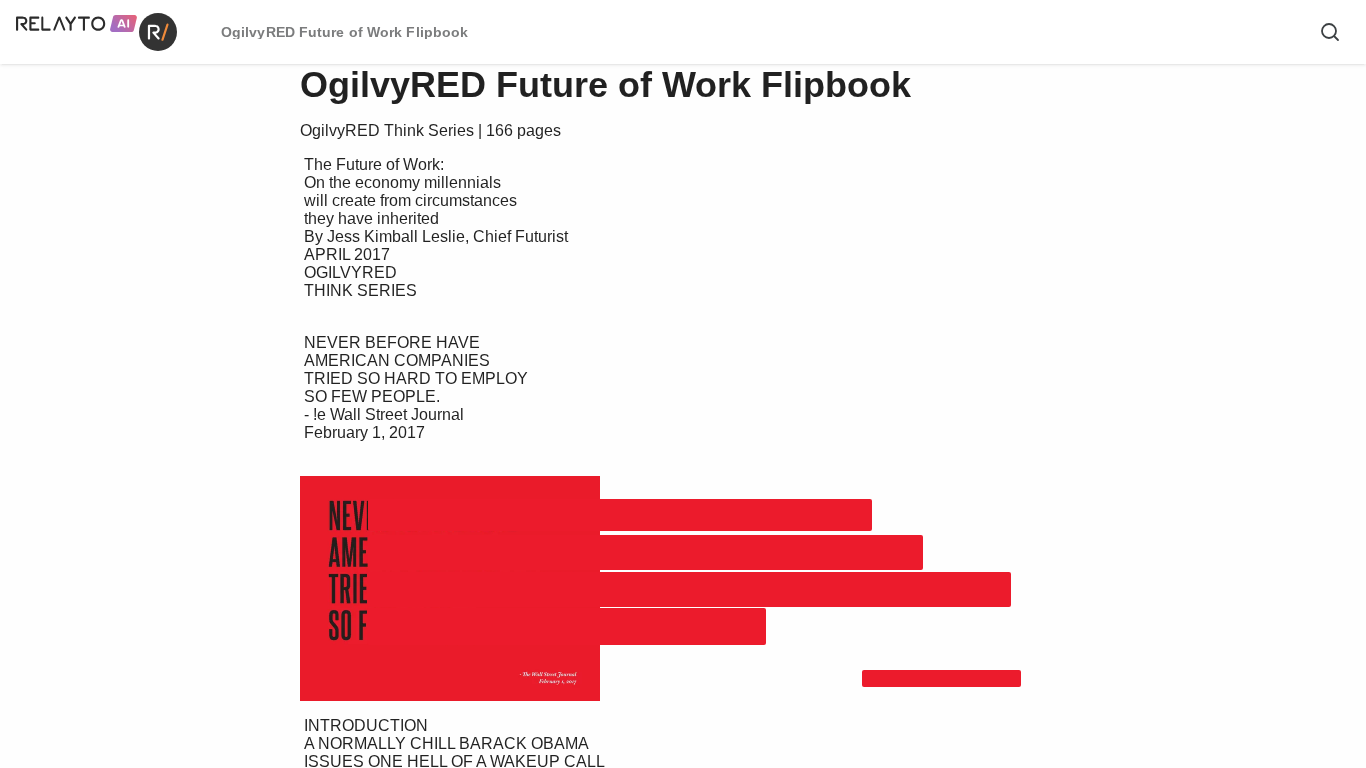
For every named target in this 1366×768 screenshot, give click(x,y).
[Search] (1330, 32)
